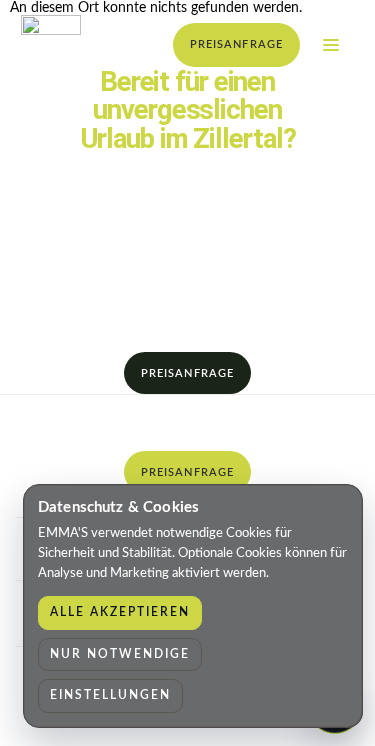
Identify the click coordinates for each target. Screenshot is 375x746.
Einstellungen (110, 695)
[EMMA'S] (51, 45)
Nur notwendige (120, 654)
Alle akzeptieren (120, 612)
